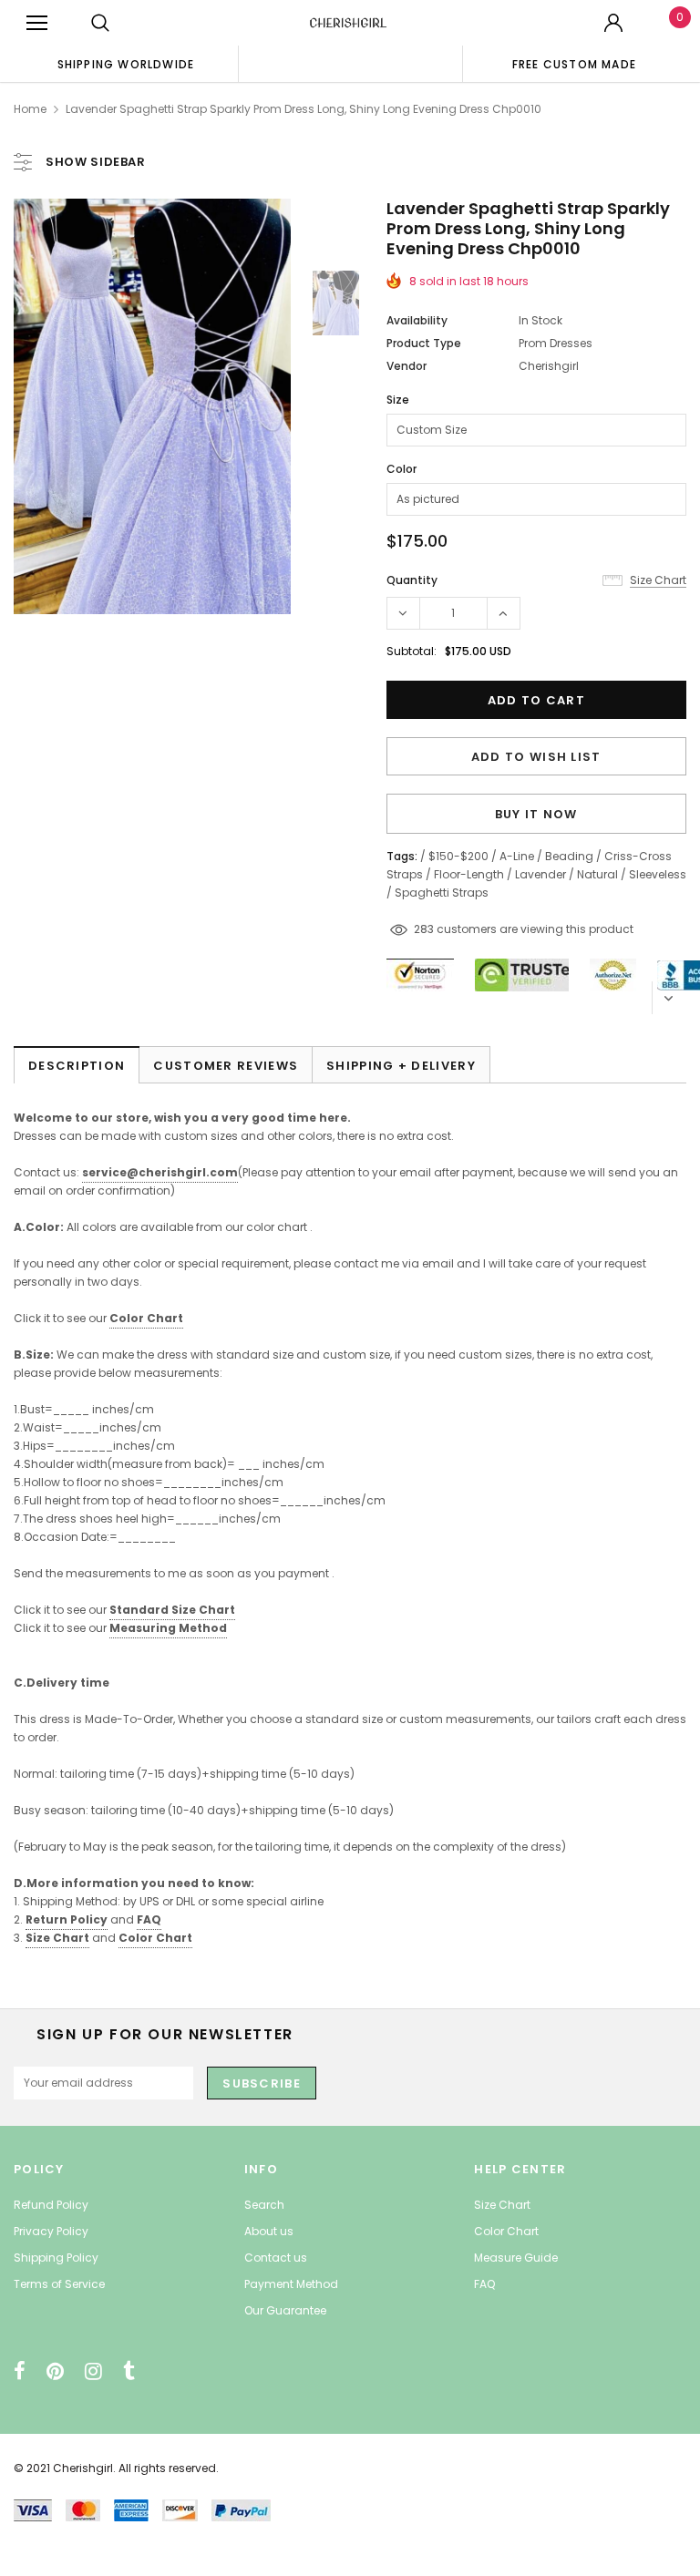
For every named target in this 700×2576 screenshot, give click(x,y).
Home (30, 109)
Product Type (424, 343)
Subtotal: (412, 651)
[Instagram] (93, 2371)
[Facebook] (20, 2371)
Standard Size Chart (172, 1610)
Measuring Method (168, 1628)
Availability (417, 320)
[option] (126, 64)
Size (398, 400)
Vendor (407, 366)
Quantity (412, 580)
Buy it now (536, 814)
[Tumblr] (129, 2371)
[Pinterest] (55, 2371)
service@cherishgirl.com (160, 1172)
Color (401, 469)
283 (424, 929)
